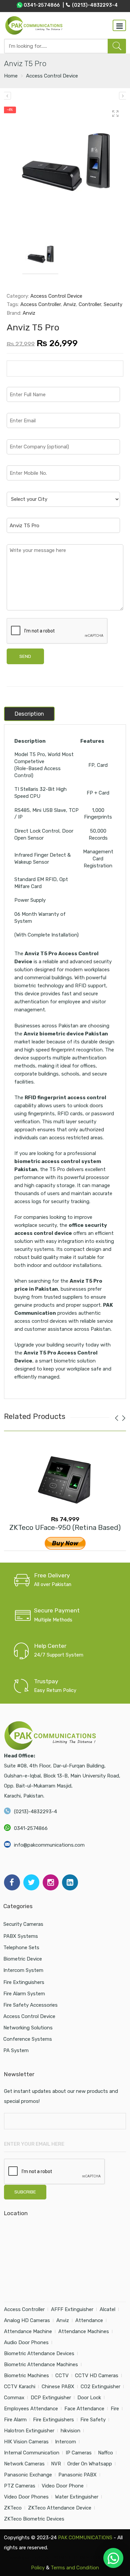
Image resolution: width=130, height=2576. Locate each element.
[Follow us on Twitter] (31, 1882)
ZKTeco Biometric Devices (34, 2519)
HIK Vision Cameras (26, 2442)
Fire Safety (93, 2420)
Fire (115, 2409)
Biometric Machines (26, 2376)
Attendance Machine (28, 2331)
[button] (113, 2558)
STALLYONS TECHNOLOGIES (72, 2558)
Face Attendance (84, 2409)
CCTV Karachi (20, 2387)
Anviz (70, 304)
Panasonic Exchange (28, 2475)
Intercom (65, 2442)
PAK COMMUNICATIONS (85, 2538)
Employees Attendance (31, 2409)
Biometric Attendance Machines (41, 2365)
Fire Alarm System (24, 1994)
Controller (90, 304)
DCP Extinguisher (51, 2398)
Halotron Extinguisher (29, 2431)
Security (113, 304)
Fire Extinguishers (24, 1982)
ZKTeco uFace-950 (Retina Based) (65, 1527)
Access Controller (40, 304)
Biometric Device (23, 1959)
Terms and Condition (75, 2568)
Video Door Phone (63, 2486)
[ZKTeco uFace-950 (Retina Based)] (65, 1479)
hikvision (70, 2431)
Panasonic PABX (77, 2475)
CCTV (62, 2376)
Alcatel (107, 2309)
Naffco (105, 2453)
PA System (16, 2050)
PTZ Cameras (20, 2486)
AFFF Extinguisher (72, 2309)
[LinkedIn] (70, 1882)
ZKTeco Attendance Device (60, 2508)
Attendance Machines (84, 2331)
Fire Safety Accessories (30, 2005)
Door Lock (89, 2398)
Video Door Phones (26, 2497)
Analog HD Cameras (27, 2320)
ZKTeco (13, 2508)
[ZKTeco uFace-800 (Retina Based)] (7, 96)
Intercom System (23, 1970)
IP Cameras (79, 2453)
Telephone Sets (21, 1948)
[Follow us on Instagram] (51, 1882)
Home (11, 76)
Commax (14, 2398)
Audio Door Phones (26, 2342)
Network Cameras (24, 2464)
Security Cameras (23, 1924)
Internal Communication (32, 2453)
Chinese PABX (58, 2387)
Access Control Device (52, 76)
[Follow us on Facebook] (12, 1882)
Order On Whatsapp (90, 2464)
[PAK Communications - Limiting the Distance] (34, 25)
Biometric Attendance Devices (39, 2353)
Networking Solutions (28, 2028)
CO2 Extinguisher (100, 2387)
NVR (56, 2464)
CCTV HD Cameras (97, 2376)
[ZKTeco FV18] (123, 96)
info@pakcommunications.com (49, 1845)
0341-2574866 (31, 1828)
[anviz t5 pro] (65, 165)
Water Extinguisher (77, 2497)
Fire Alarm (15, 2420)
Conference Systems (28, 2039)
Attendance (89, 2320)
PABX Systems (21, 1936)
